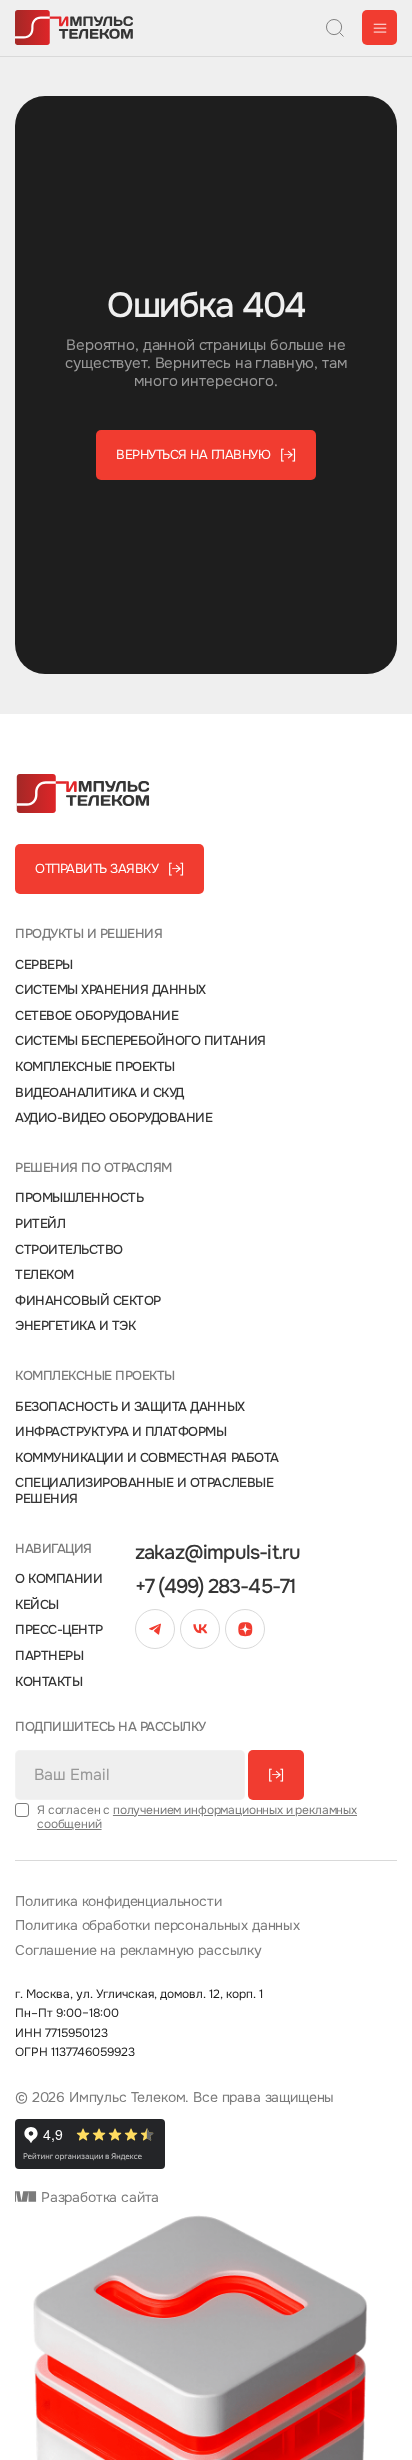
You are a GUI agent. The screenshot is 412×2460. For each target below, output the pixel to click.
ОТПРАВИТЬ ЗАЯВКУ (109, 868)
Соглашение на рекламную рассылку (138, 1950)
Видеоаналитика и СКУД (99, 1093)
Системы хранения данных (110, 990)
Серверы (44, 965)
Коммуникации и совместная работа (147, 1458)
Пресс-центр (59, 1630)
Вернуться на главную (206, 454)
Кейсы (37, 1605)
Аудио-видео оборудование (113, 1118)
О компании (58, 1579)
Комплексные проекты (95, 1067)
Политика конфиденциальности (118, 1901)
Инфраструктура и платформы (121, 1432)
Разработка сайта (98, 2197)
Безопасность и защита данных (130, 1407)
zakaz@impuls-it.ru (218, 1553)
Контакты (48, 1682)
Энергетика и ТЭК (75, 1326)
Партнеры (49, 1656)
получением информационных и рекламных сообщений (197, 1817)
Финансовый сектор (88, 1301)
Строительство (69, 1250)
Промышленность (79, 1198)
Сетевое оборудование (96, 1016)
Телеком (44, 1275)
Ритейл (40, 1224)
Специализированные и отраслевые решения (144, 1490)
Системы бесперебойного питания (140, 1041)
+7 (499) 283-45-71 (215, 1587)
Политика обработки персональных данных (157, 1925)
